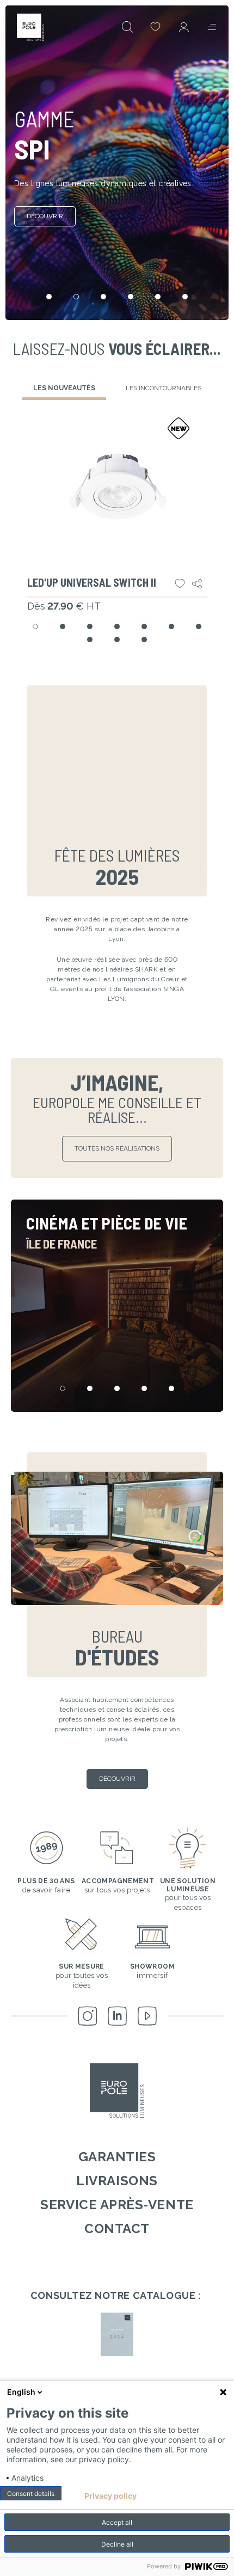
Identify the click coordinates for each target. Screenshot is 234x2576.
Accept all (117, 2522)
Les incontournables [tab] (164, 388)
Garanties (117, 2157)
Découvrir (45, 216)
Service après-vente (117, 2205)
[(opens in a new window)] (117, 2334)
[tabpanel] (117, 532)
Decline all (117, 2544)
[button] (35, 626)
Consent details (31, 2494)
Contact (117, 2228)
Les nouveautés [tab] (64, 388)
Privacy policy (110, 2496)
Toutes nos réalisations (117, 1148)
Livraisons (117, 2181)
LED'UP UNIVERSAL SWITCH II (92, 582)
